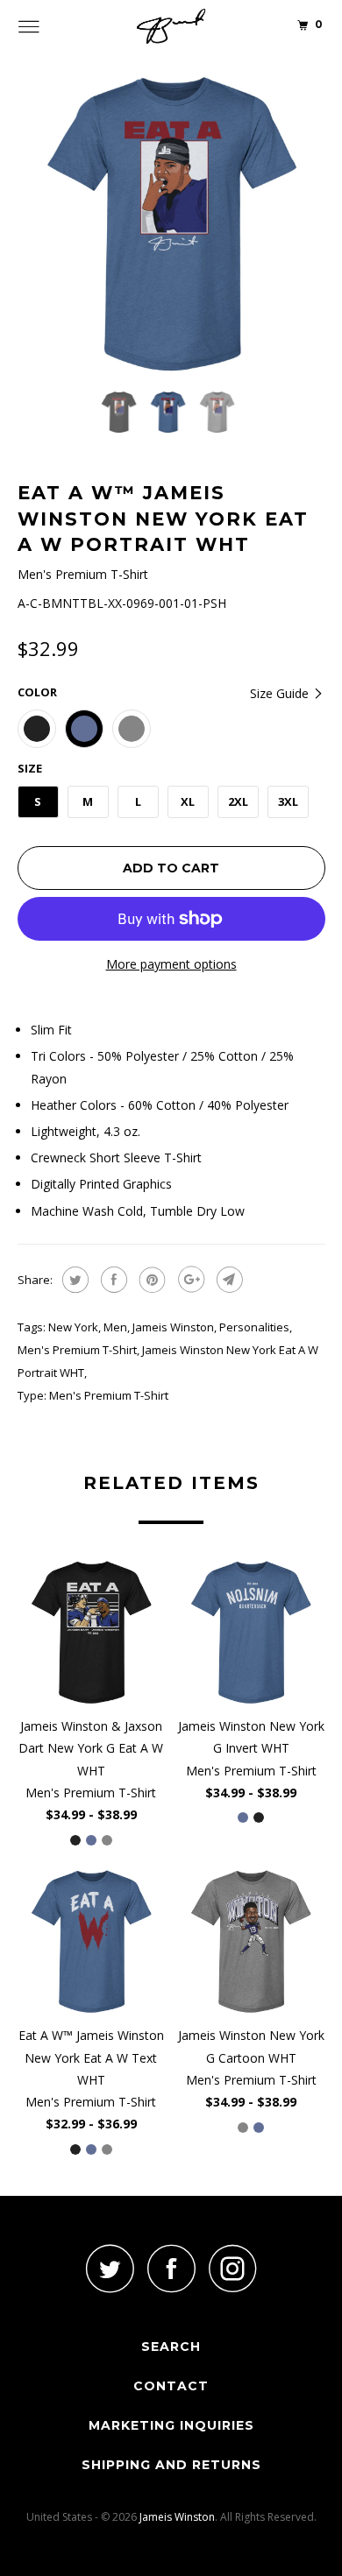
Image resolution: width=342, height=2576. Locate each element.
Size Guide (281, 693)
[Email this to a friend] (228, 1280)
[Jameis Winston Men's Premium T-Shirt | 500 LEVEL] (171, 224)
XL (188, 801)
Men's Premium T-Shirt (77, 1350)
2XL (238, 801)
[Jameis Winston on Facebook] (171, 2268)
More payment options (171, 964)
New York (73, 1327)
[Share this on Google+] (189, 1280)
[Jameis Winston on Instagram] (232, 2268)
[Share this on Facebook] (112, 1280)
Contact (171, 2386)
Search (171, 2347)
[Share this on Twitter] (73, 1280)
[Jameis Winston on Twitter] (110, 2268)
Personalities (254, 1327)
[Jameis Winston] (171, 26)
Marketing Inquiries (171, 2425)
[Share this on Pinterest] (150, 1280)
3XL (288, 801)
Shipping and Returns (171, 2465)
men (115, 1327)
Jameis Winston (173, 1327)
